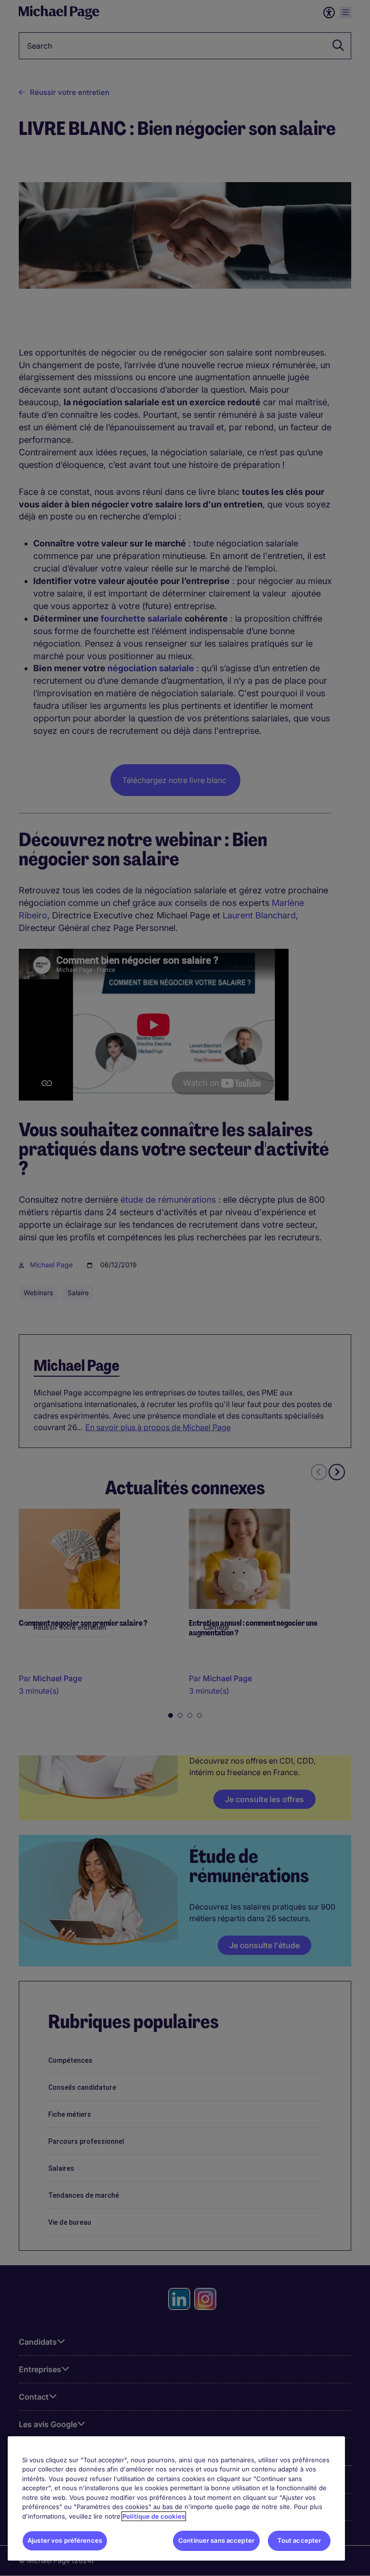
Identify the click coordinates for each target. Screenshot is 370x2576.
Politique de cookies (154, 2516)
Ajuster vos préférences (65, 2540)
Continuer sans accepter (216, 2540)
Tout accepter (299, 2540)
